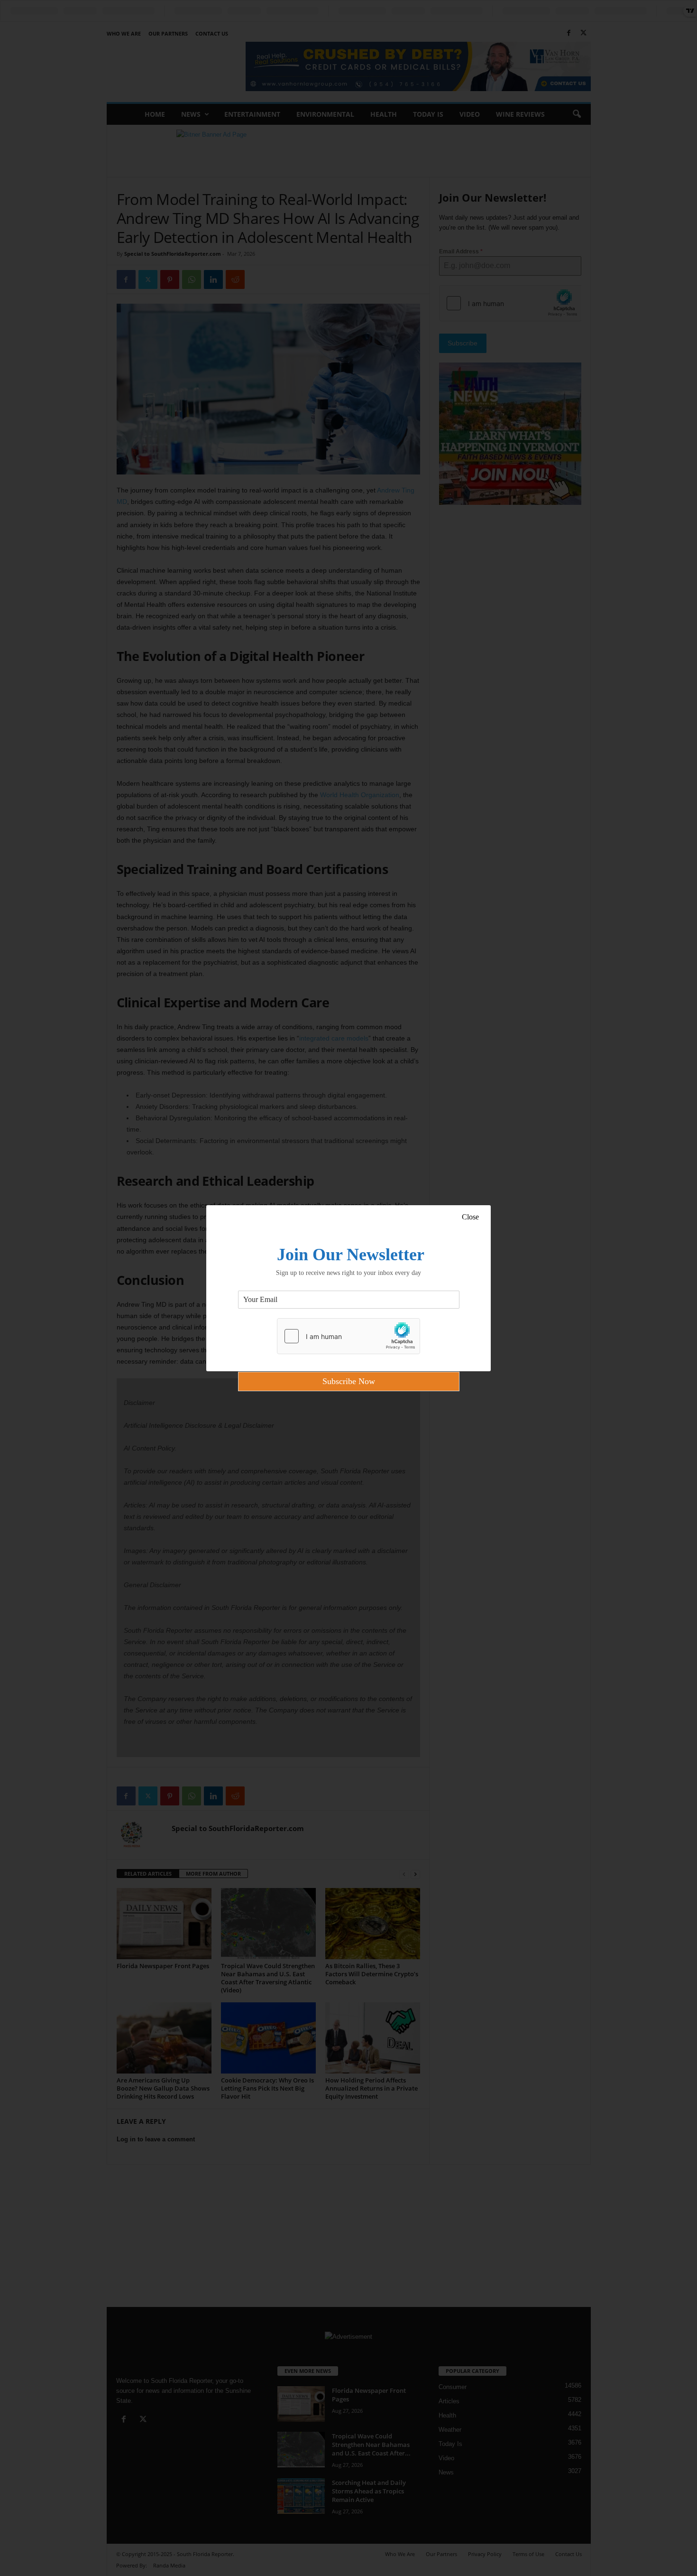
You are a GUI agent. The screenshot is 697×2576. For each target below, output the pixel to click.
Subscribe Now (349, 1381)
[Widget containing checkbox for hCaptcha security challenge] (348, 1336)
